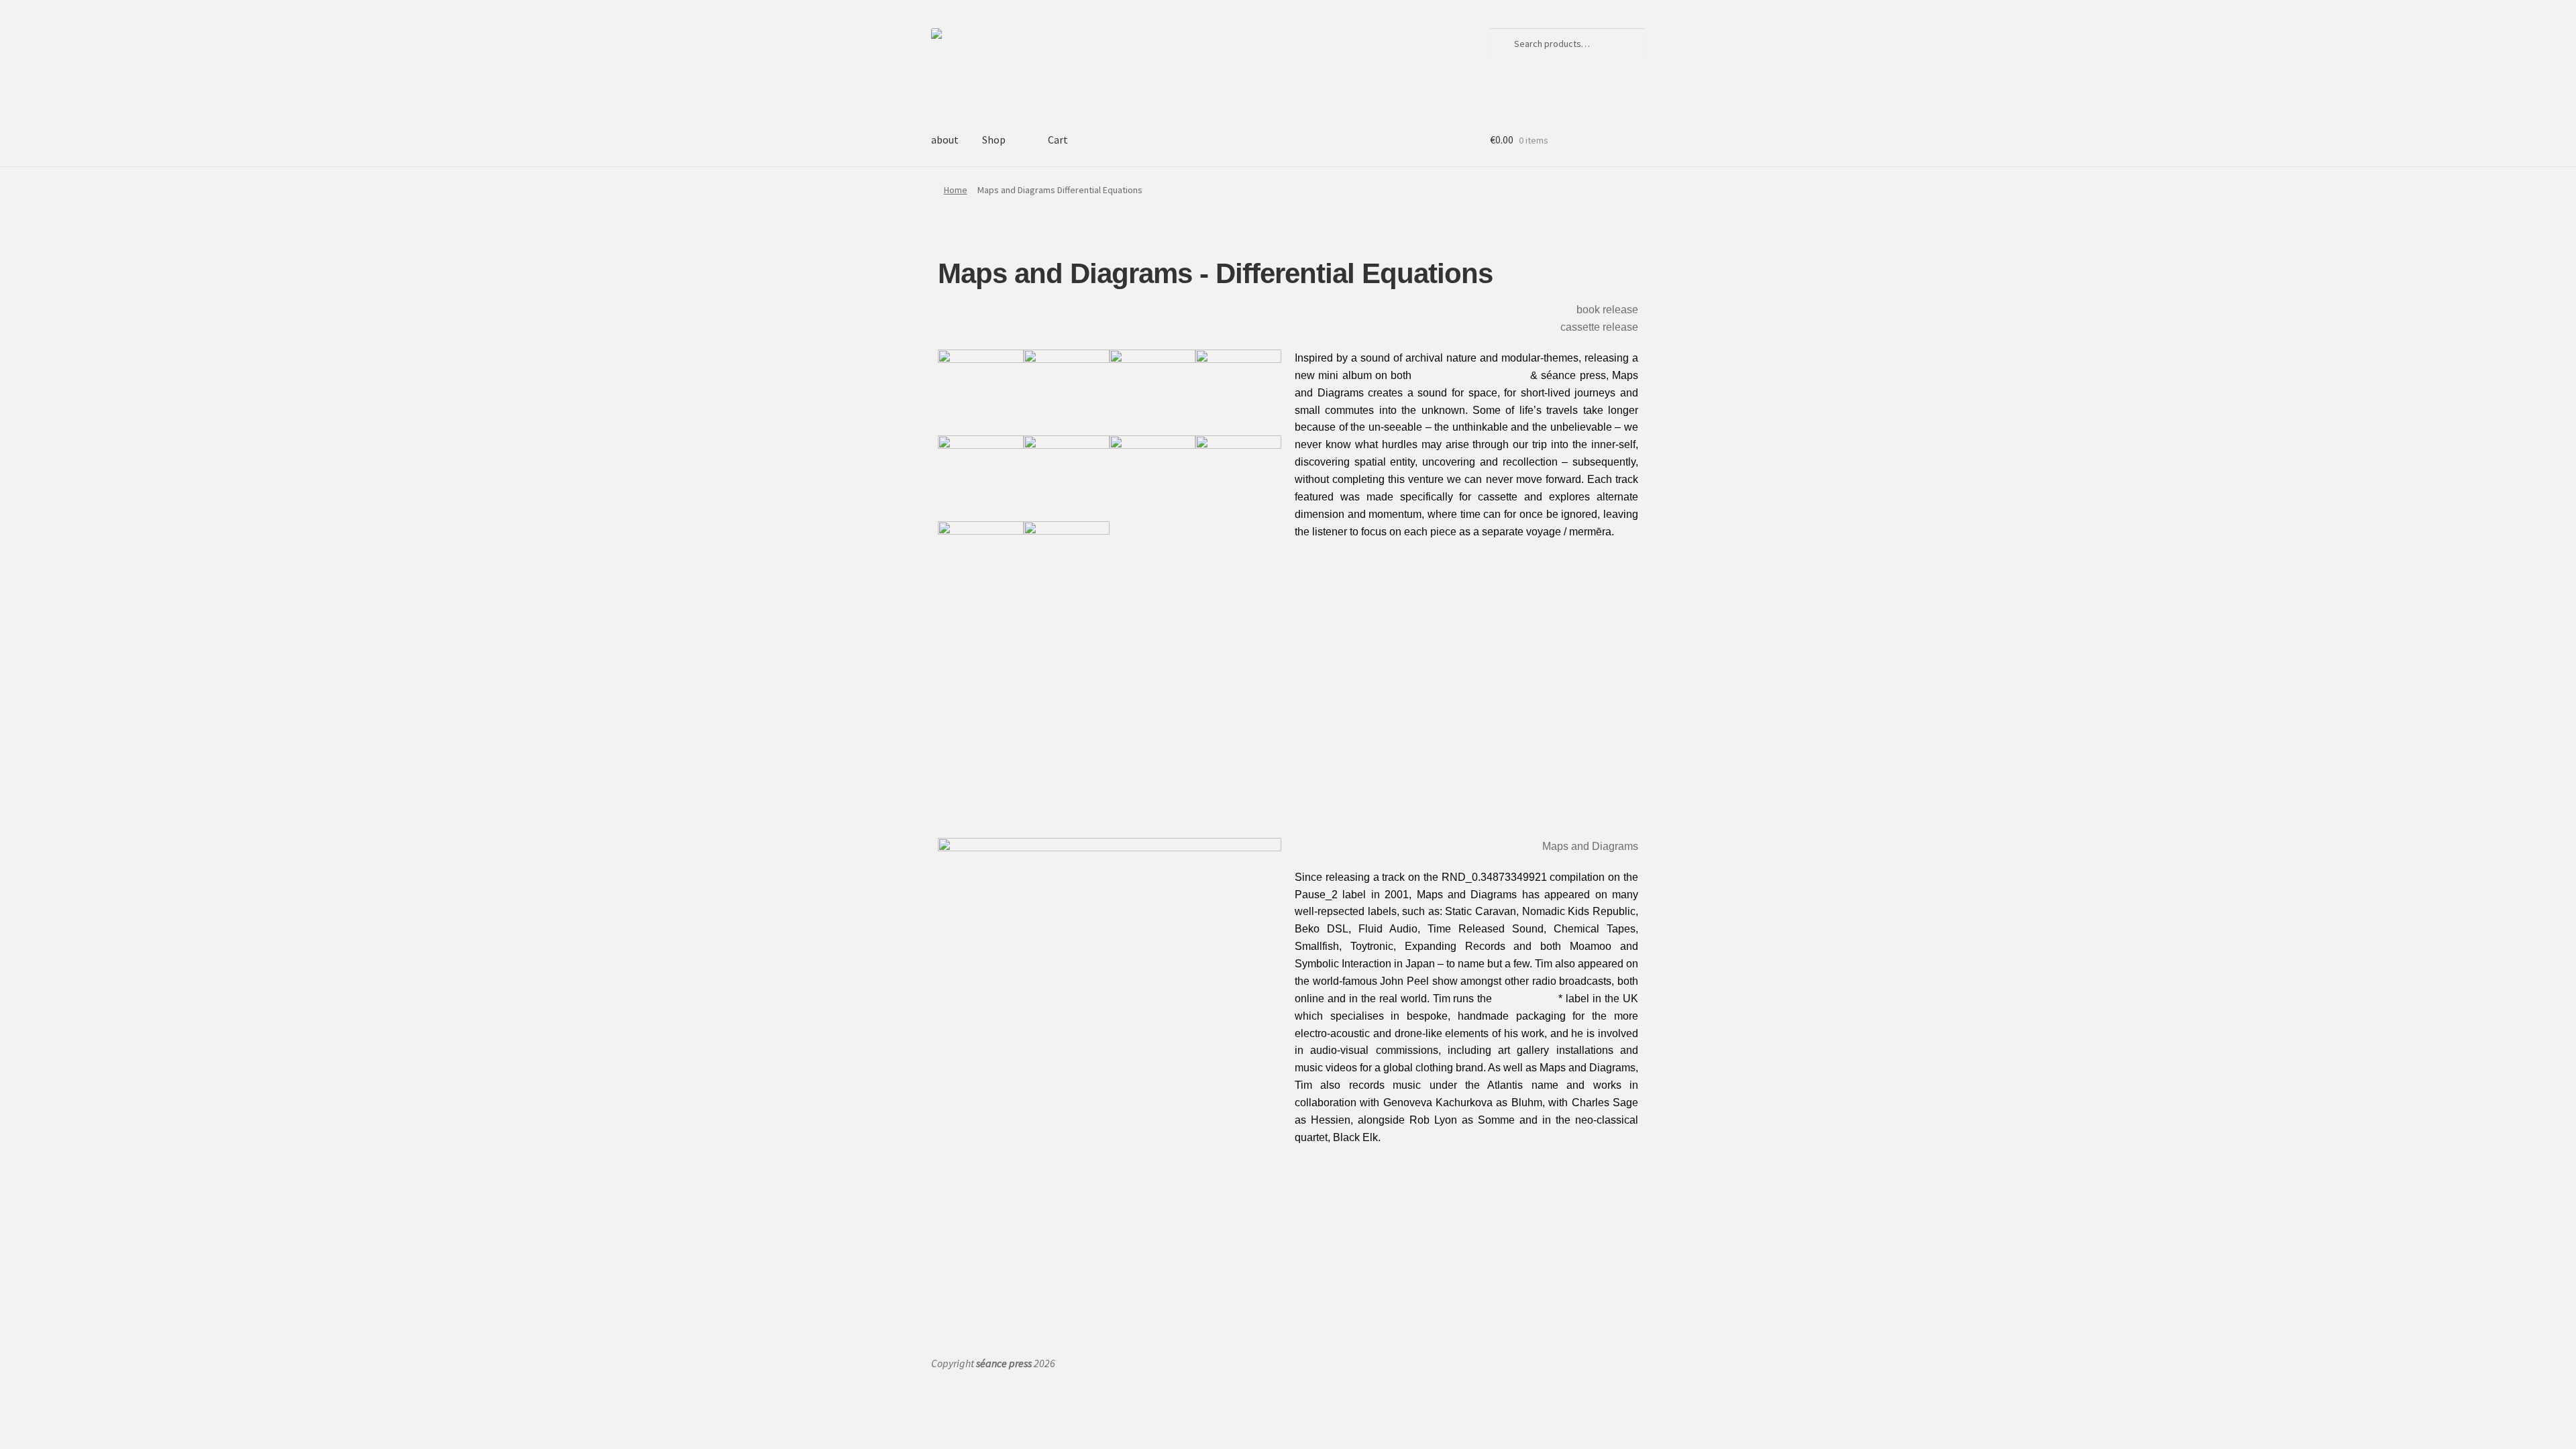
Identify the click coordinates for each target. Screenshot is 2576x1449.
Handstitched (1527, 999)
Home (956, 190)
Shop (994, 140)
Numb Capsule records (1471, 375)
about (945, 140)
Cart (1058, 140)
